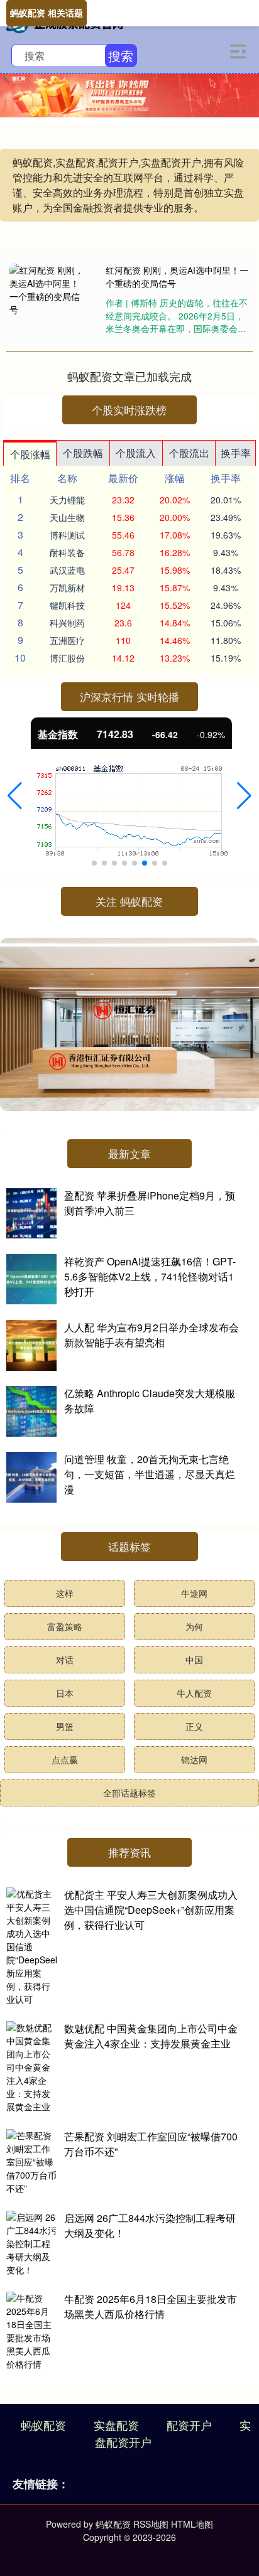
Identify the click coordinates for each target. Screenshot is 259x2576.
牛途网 (194, 1593)
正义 (194, 1726)
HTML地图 (192, 2524)
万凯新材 (67, 588)
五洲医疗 (67, 640)
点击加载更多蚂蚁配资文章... (130, 376)
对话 (65, 1660)
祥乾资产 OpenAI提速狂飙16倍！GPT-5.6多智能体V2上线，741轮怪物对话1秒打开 (150, 1276)
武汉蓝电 (67, 570)
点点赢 (65, 1759)
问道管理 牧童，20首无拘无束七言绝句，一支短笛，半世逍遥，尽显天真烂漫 (150, 1474)
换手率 (236, 453)
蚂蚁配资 (43, 2425)
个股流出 (189, 453)
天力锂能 (67, 500)
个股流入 (136, 453)
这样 (65, 1593)
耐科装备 (67, 552)
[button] (15, 796)
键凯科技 (67, 605)
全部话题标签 (129, 1793)
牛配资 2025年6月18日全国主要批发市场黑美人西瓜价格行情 (151, 2306)
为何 (194, 1626)
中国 (194, 1660)
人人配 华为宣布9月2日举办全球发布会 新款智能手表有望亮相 (152, 1335)
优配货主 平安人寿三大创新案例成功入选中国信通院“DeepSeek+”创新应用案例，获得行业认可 (151, 1910)
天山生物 (67, 517)
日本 (65, 1693)
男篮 (65, 1726)
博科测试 (67, 535)
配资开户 (189, 2425)
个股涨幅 (30, 454)
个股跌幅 (83, 453)
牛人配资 (194, 1693)
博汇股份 (67, 658)
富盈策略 (65, 1626)
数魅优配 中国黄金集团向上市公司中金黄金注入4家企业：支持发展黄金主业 (151, 2036)
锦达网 (194, 1759)
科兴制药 (67, 623)
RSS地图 (151, 2524)
